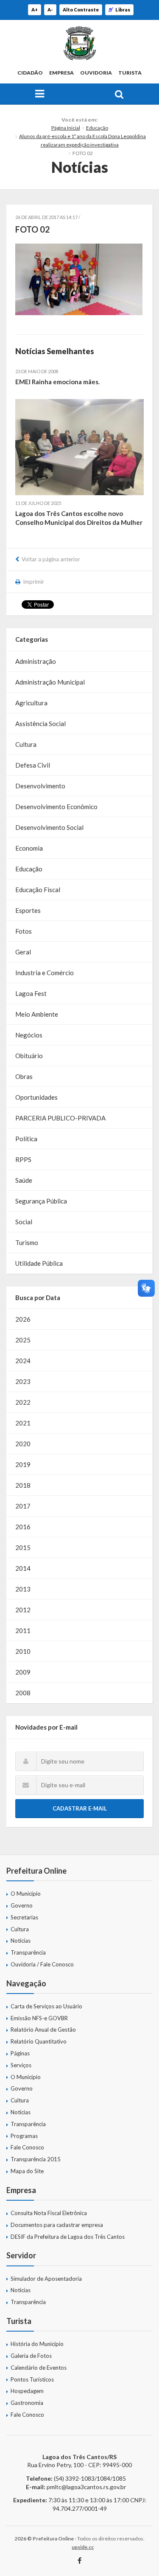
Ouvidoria (96, 73)
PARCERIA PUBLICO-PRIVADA (60, 1118)
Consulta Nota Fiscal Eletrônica (49, 2213)
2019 (23, 1464)
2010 (23, 1651)
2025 (23, 1340)
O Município (26, 1894)
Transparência (28, 1952)
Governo (22, 1905)
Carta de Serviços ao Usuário (46, 2006)
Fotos (24, 931)
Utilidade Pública (39, 1263)
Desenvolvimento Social (49, 827)
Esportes (28, 910)
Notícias (21, 1941)
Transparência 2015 (36, 2159)
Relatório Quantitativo (39, 2041)
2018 (23, 1485)
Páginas (20, 2053)
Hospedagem (27, 2391)
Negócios (29, 1035)
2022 (23, 1402)
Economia (29, 848)
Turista (130, 73)
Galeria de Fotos (31, 2356)
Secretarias (24, 1917)
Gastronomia (27, 2403)
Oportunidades (36, 1097)
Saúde (24, 1180)
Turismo (27, 1242)
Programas (24, 2136)
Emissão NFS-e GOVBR (39, 2018)
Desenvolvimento (40, 786)
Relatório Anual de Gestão (43, 2030)
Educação (97, 128)
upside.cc (83, 2547)
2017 (23, 1506)
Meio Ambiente (37, 1014)
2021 (23, 1423)
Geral (23, 952)
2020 (23, 1444)
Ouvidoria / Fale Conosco (42, 1964)
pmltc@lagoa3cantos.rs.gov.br (86, 2487)
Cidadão (30, 73)
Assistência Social (40, 724)
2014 (23, 1568)
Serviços (21, 2065)
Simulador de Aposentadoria (46, 2279)
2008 (23, 1693)
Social (24, 1222)
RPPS (23, 1159)
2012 (23, 1610)
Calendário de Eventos (39, 2368)
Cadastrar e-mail (80, 1808)
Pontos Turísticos (32, 2379)
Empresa (61, 73)
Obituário (29, 1056)
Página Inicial (66, 128)
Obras (24, 1076)
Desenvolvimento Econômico (56, 807)
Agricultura (31, 703)
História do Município (37, 2344)
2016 (23, 1527)
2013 (23, 1589)
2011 (23, 1630)
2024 (23, 1361)
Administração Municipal (50, 682)
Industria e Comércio (45, 973)
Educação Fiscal (38, 890)
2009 (23, 1672)
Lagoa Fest (31, 993)
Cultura (26, 744)
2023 (23, 1381)
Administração (36, 661)
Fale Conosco (27, 2147)
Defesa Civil (33, 765)
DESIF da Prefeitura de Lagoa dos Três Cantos (68, 2237)
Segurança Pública (41, 1201)
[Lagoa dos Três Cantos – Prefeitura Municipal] (79, 43)
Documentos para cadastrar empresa (57, 2225)
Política (26, 1139)
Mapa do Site (27, 2171)
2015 (23, 1547)
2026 (23, 1319)
